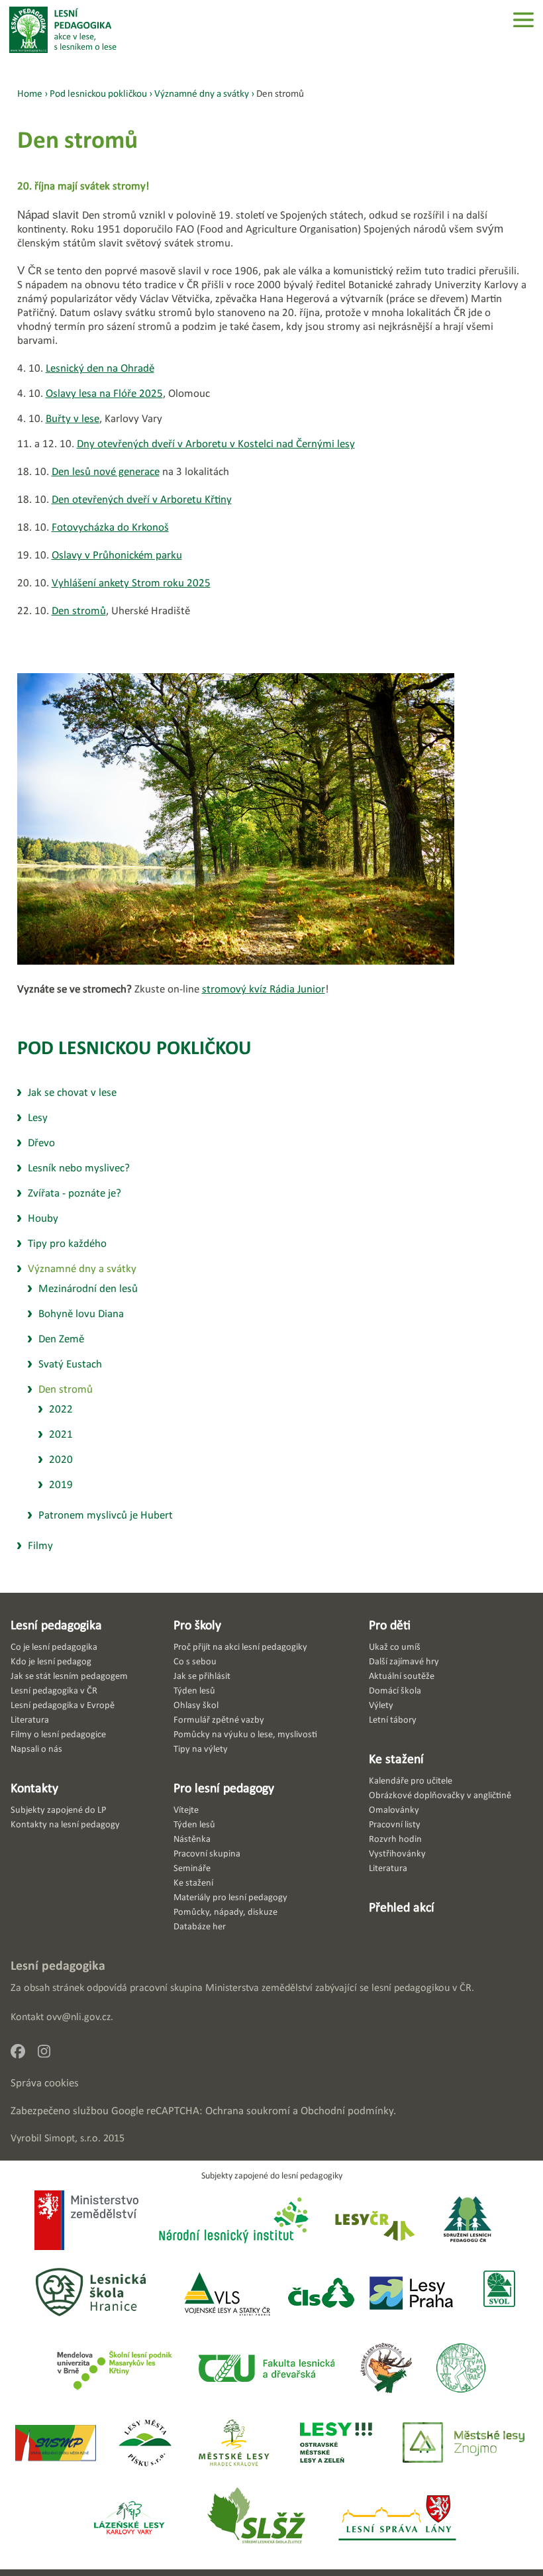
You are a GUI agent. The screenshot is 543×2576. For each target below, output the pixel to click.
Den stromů (79, 611)
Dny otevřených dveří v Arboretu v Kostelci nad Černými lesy (216, 444)
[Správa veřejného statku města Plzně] (56, 2444)
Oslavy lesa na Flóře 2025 (104, 393)
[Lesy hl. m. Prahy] (411, 2294)
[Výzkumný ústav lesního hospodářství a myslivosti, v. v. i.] (461, 2369)
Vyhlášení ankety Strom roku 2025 (131, 583)
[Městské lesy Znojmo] (464, 2444)
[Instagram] (49, 2055)
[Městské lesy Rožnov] (386, 2369)
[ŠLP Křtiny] (114, 2369)
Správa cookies (45, 2083)
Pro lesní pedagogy (224, 1788)
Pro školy (197, 1625)
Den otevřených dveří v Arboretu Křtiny (142, 499)
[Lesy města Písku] (145, 2444)
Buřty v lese (73, 418)
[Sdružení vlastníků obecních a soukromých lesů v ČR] (498, 2294)
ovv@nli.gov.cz (78, 2016)
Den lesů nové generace (106, 471)
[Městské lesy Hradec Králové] (234, 2444)
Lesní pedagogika (56, 1625)
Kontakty (34, 1788)
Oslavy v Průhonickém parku (117, 555)
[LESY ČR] (374, 2221)
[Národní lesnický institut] (231, 2221)
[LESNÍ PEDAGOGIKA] (63, 30)
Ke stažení (396, 1758)
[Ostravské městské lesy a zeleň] (336, 2444)
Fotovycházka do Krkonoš (110, 527)
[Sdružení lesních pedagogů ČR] (473, 2221)
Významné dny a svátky (202, 93)
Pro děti (390, 1625)
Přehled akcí (402, 1907)
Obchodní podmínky (347, 2111)
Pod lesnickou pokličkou (134, 1047)
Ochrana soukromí (248, 2111)
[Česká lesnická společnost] (321, 2294)
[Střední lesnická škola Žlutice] (256, 2519)
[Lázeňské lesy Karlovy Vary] (129, 2519)
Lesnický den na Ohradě (100, 368)
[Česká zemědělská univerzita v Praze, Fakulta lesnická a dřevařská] (266, 2369)
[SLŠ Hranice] (91, 2294)
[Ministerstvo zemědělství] (86, 2222)
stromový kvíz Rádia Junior (264, 989)
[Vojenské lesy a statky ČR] (227, 2294)
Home (30, 93)
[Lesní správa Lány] (399, 2519)
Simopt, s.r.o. (73, 2138)
